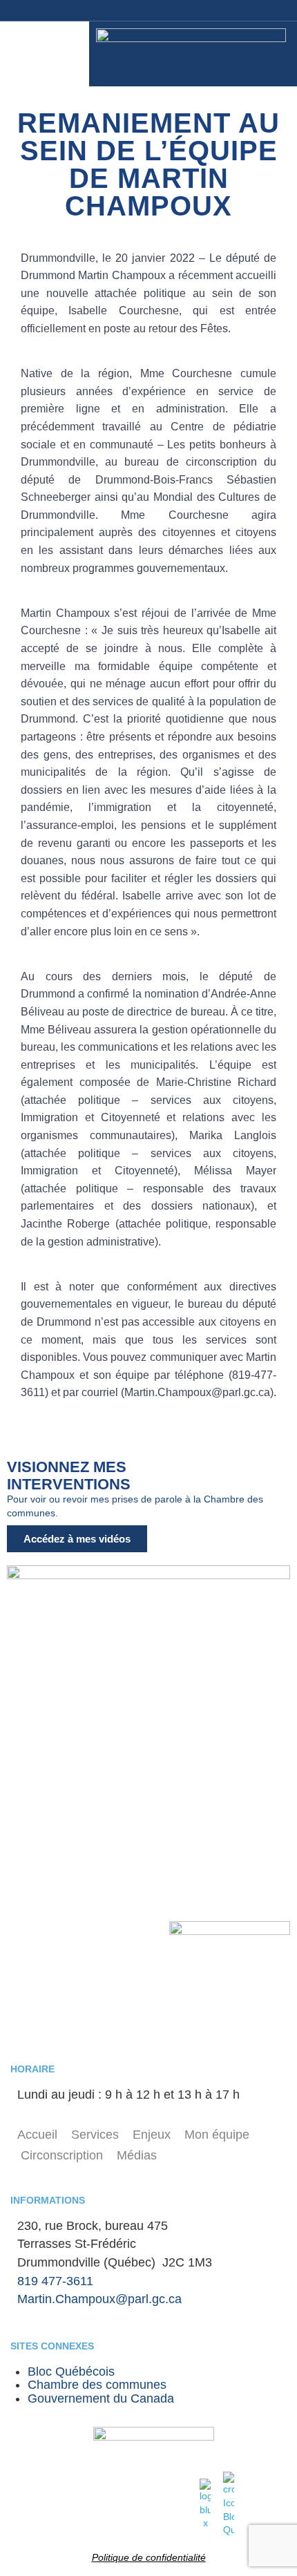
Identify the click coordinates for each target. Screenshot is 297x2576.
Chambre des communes (97, 2385)
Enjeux (152, 2135)
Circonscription (62, 2155)
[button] (48, 54)
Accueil (37, 2135)
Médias (137, 2155)
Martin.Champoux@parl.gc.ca (99, 2299)
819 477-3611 (55, 2281)
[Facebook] (139, 10)
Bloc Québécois (71, 2372)
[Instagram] (201, 10)
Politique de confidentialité (149, 2557)
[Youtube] (170, 10)
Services (95, 2135)
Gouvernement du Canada (101, 2398)
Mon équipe (217, 2135)
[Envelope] (232, 10)
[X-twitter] (263, 10)
